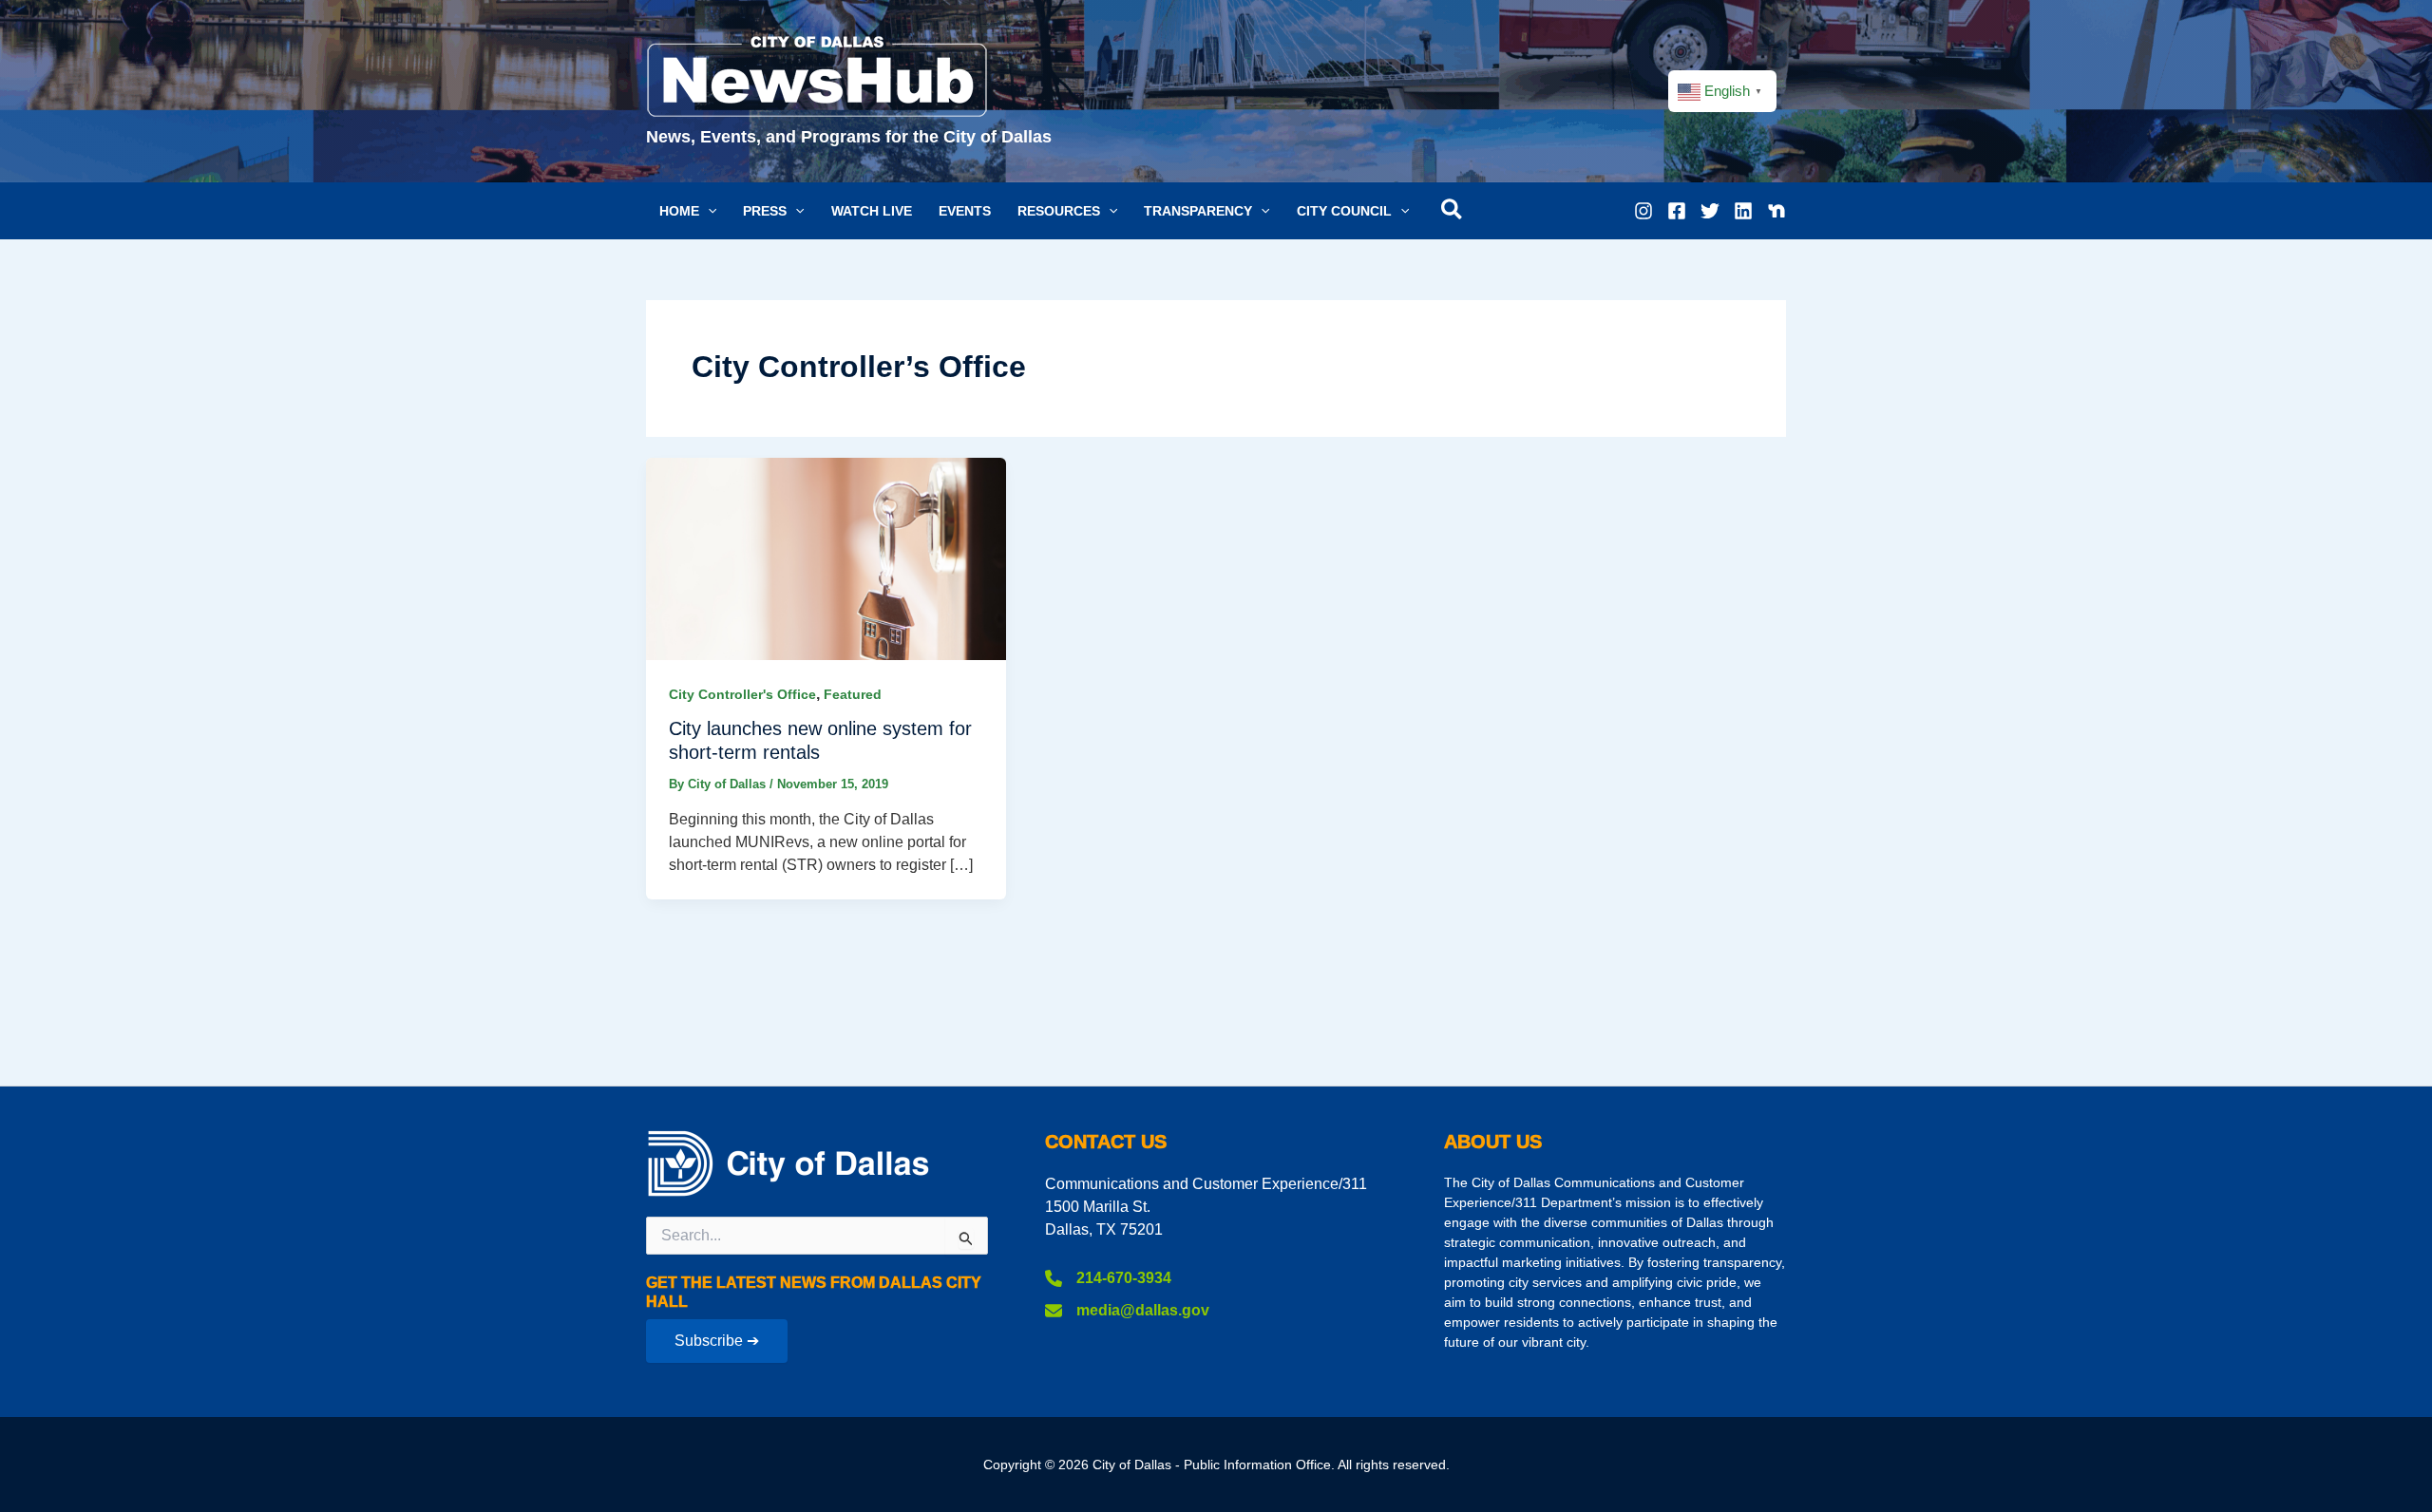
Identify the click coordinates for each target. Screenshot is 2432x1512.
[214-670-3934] (1108, 1278)
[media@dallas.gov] (1127, 1311)
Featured (853, 694)
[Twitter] (1710, 211)
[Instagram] (1643, 211)
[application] (708, 211)
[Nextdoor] (1776, 211)
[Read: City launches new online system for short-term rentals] (826, 557)
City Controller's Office (742, 694)
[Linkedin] (1743, 211)
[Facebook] (1677, 211)
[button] (688, 211)
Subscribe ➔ (717, 1341)
